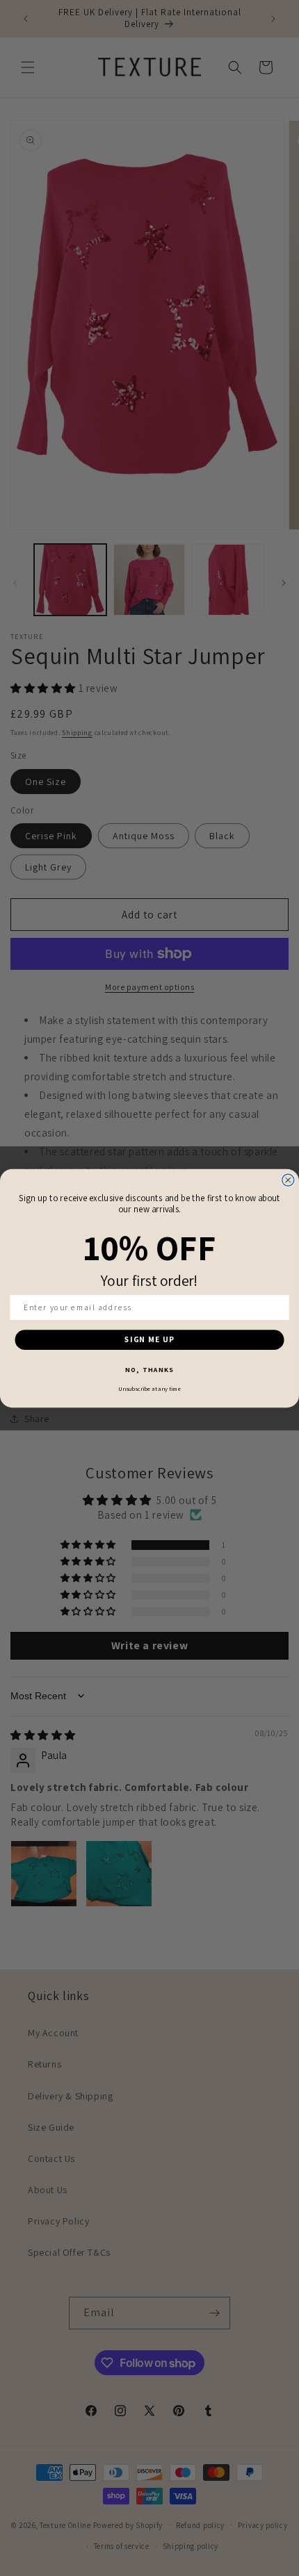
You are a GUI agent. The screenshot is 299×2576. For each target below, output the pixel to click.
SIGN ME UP (149, 1339)
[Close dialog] (288, 1180)
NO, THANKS (149, 1370)
